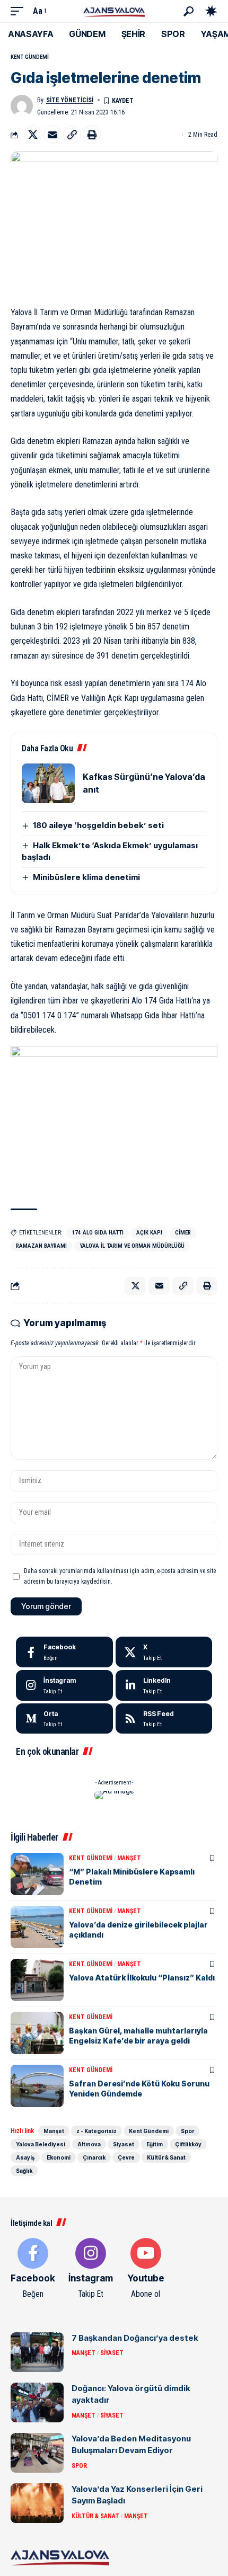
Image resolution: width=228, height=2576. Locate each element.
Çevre (126, 2157)
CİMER (183, 1233)
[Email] (52, 135)
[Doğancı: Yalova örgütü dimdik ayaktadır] (37, 2402)
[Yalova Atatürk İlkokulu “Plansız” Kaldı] (37, 1980)
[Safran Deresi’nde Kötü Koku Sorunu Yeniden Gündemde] (37, 2086)
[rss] (164, 1719)
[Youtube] (146, 2269)
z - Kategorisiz (97, 2131)
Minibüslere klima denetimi (86, 877)
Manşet (129, 1858)
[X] (164, 1652)
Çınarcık (94, 2157)
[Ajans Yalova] (114, 11)
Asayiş (25, 2157)
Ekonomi (59, 2157)
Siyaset (124, 2144)
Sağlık (24, 2171)
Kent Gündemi (30, 57)
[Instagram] (64, 1685)
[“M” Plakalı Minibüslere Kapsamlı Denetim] (37, 1874)
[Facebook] (64, 1652)
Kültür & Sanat (166, 2157)
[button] (20, 11)
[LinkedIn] (164, 1685)
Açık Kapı (149, 1233)
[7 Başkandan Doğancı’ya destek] (37, 2352)
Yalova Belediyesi (41, 2144)
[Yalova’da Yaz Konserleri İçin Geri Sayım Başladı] (37, 2503)
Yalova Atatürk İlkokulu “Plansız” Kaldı (142, 1978)
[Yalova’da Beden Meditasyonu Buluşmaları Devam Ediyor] (37, 2453)
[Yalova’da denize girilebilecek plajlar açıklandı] (37, 1927)
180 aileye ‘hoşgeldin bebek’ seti (98, 825)
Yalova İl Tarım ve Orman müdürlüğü (132, 1246)
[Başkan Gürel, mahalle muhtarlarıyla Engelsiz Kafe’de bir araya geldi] (37, 2033)
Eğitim (155, 2144)
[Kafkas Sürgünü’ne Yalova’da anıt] (48, 783)
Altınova (89, 2144)
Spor (187, 2131)
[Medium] (64, 1719)
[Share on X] (33, 135)
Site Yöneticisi (70, 100)
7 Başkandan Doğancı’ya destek (135, 2338)
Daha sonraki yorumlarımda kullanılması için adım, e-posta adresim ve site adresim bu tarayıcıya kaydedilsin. (120, 1576)
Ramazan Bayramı (41, 1246)
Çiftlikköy (188, 2144)
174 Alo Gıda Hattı (98, 1233)
